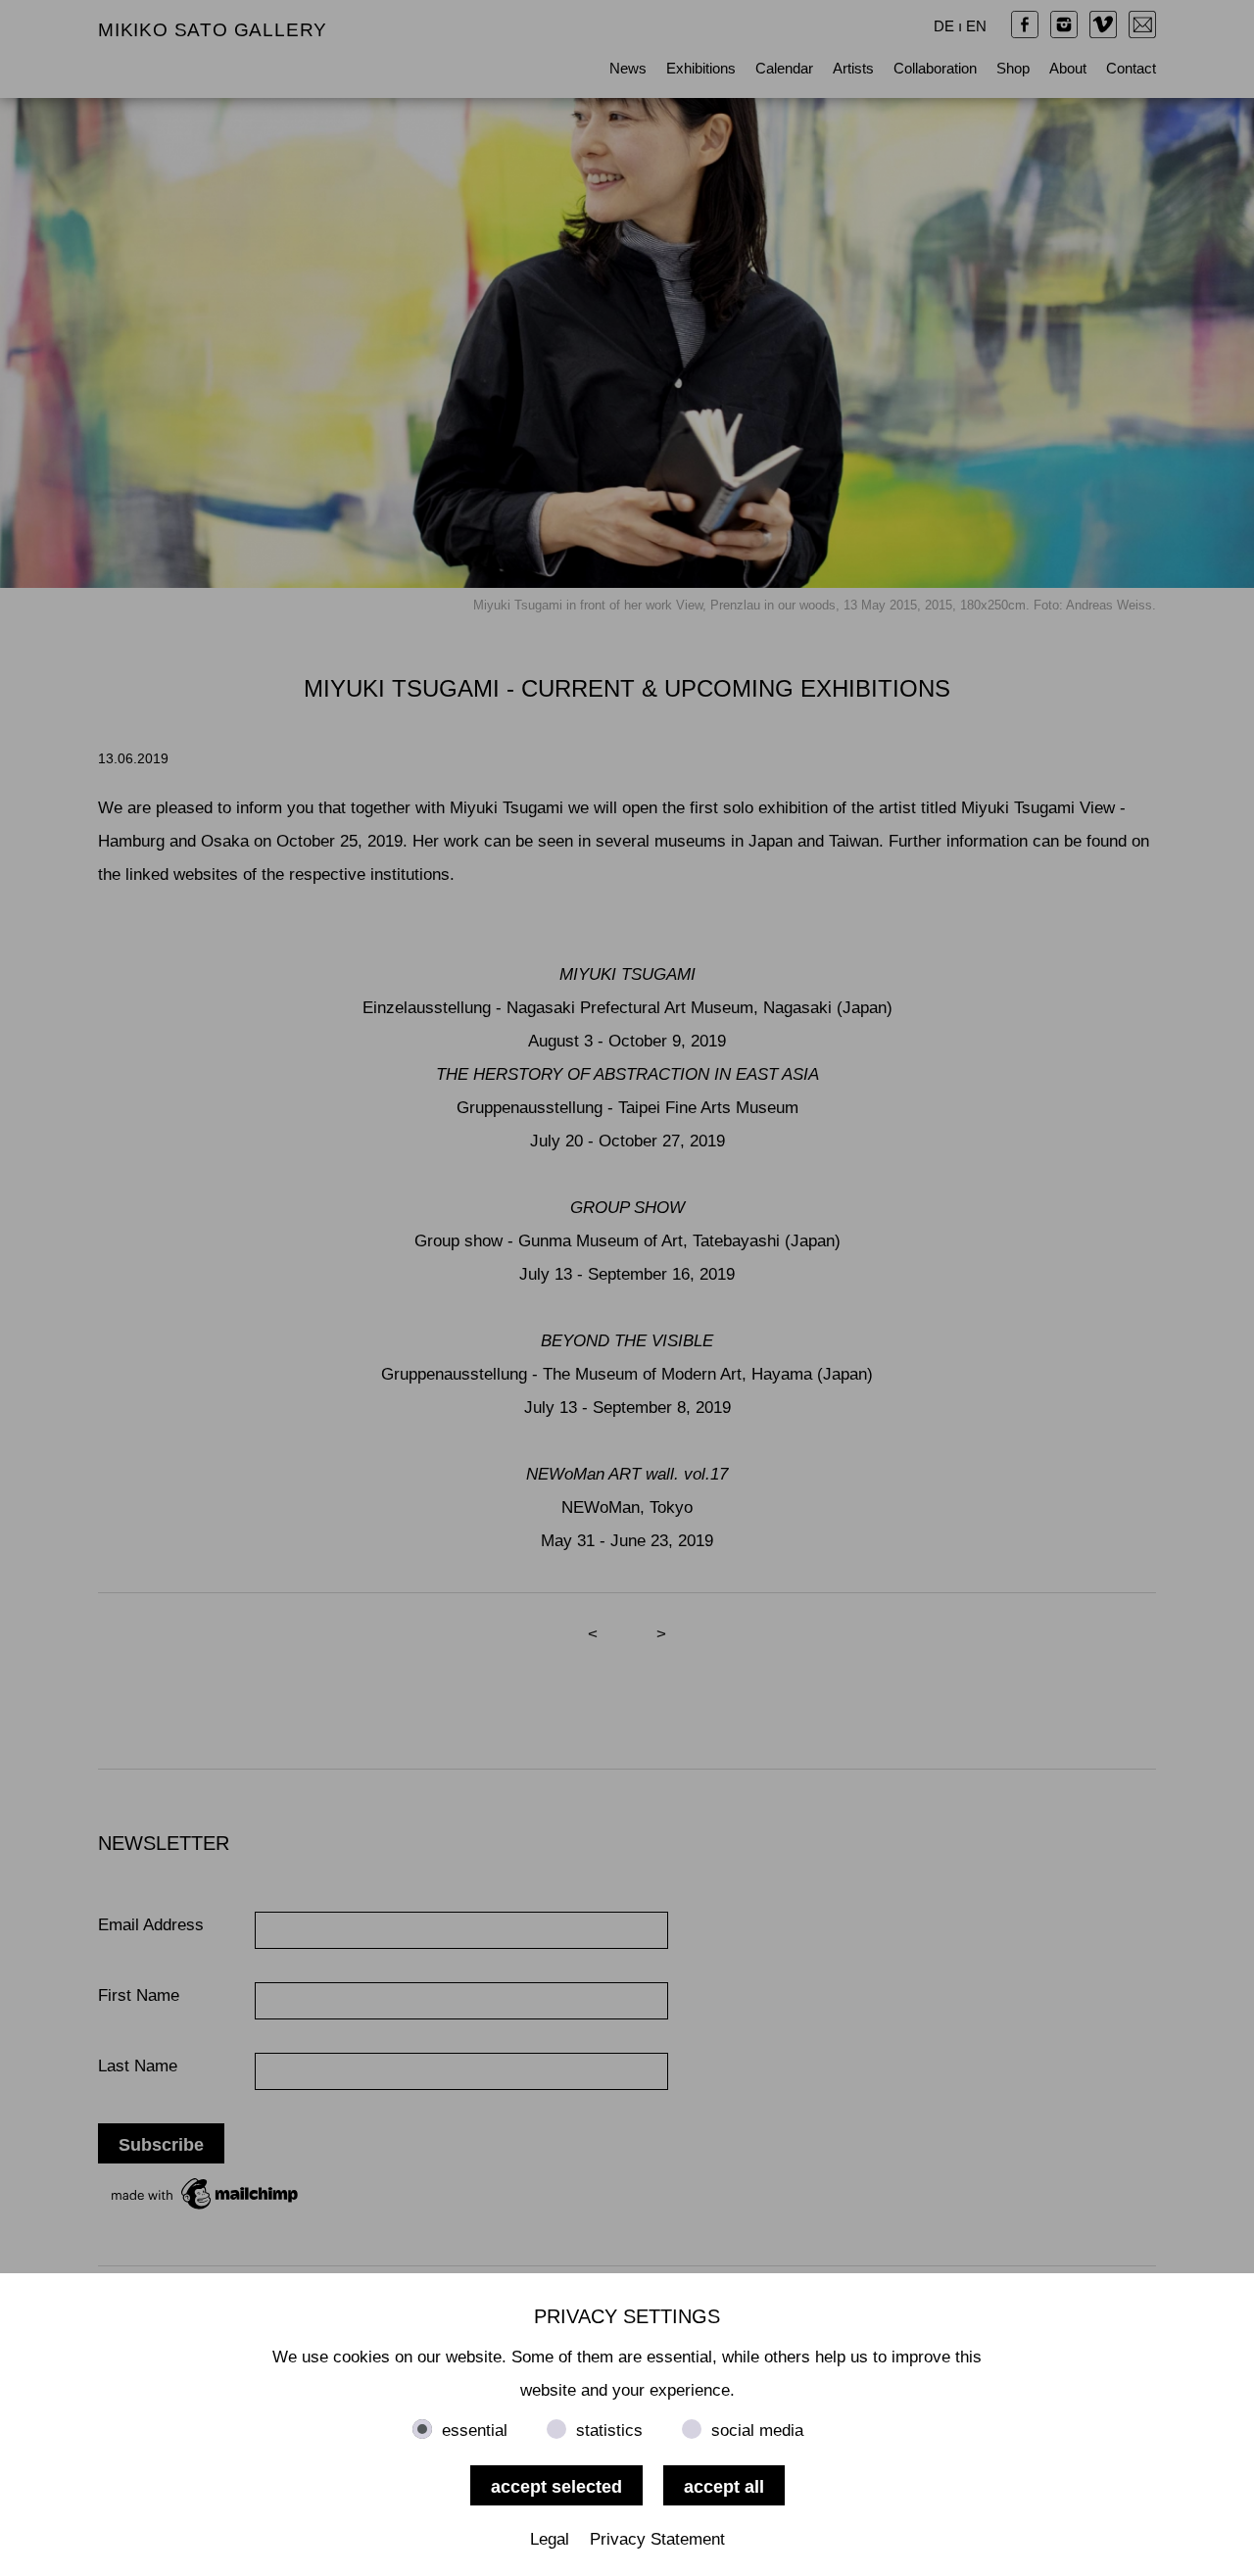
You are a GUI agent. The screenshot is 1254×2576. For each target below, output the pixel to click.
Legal (550, 2539)
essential (475, 2430)
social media (757, 2430)
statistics (609, 2430)
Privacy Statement (657, 2539)
